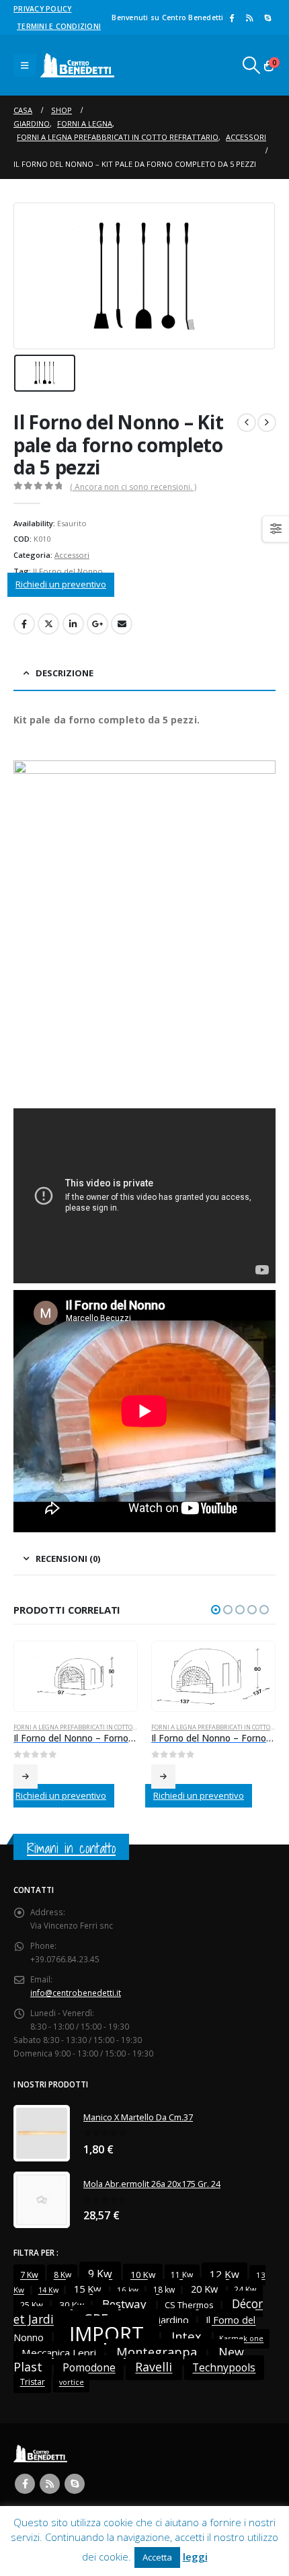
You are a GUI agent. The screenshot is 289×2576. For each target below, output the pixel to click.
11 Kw (182, 2276)
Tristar (33, 2383)
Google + (97, 624)
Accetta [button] (157, 2557)
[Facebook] (232, 17)
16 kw (128, 2290)
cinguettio (48, 624)
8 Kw (63, 2276)
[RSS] (249, 17)
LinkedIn (73, 624)
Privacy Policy (43, 9)
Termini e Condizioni (59, 26)
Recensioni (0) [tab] (68, 1559)
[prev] (247, 423)
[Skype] (267, 17)
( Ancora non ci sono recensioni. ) (133, 487)
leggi (195, 2556)
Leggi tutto (26, 1777)
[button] (25, 65)
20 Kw (204, 2289)
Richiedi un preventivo (61, 584)
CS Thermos (189, 2305)
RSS (50, 2484)
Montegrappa (157, 2352)
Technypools (224, 2368)
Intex (187, 2337)
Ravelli (154, 2367)
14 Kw (48, 2291)
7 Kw (29, 2276)
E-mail (122, 624)
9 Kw (100, 2275)
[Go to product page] (75, 1677)
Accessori (72, 555)
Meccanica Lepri (59, 2353)
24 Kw (245, 2290)
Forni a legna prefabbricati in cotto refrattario (93, 1727)
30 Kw (72, 2305)
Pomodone (89, 2368)
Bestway (124, 2304)
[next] (267, 423)
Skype (75, 2484)
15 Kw (87, 2289)
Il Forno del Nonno (68, 571)
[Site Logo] (77, 65)
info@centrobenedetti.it (76, 1993)
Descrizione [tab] (65, 673)
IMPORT (107, 2334)
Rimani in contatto (71, 1848)
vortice (72, 2383)
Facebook (24, 624)
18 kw (164, 2290)
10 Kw (143, 2275)
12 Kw (224, 2275)
